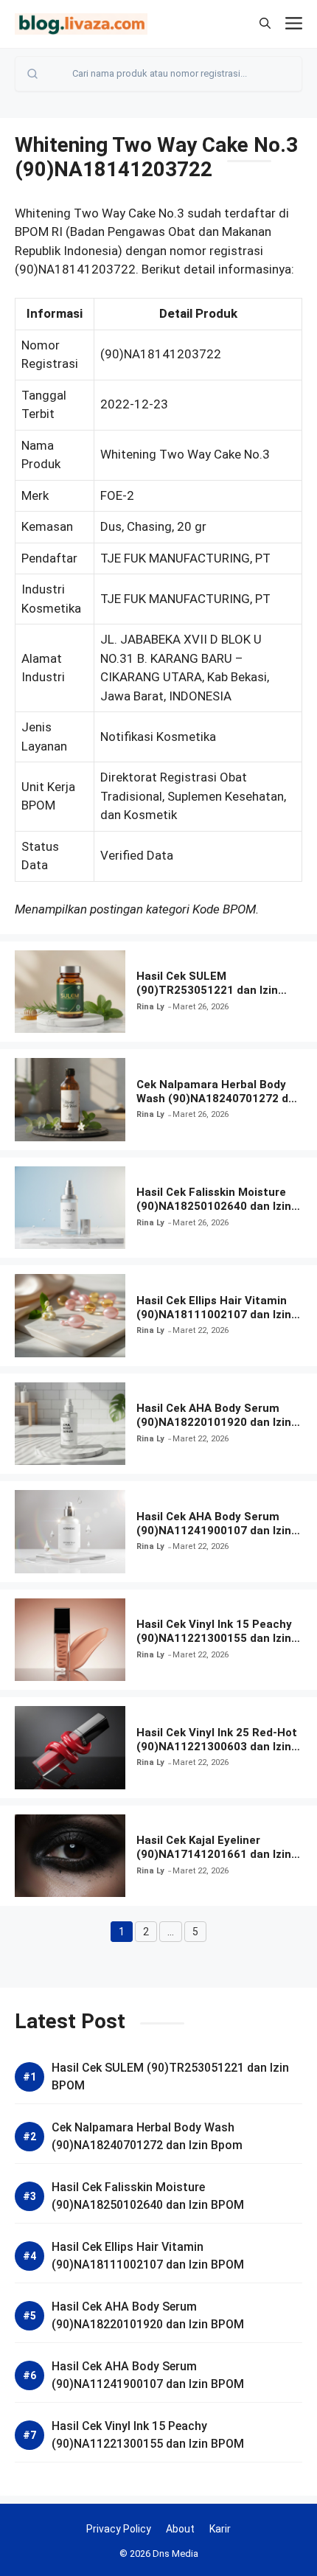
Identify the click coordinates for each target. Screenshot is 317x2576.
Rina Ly (150, 1007)
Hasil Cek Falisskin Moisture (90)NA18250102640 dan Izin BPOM (214, 1206)
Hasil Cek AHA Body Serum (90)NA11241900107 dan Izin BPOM (214, 1531)
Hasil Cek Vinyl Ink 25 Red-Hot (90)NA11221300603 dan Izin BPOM (217, 1747)
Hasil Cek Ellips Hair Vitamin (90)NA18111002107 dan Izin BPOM (214, 1315)
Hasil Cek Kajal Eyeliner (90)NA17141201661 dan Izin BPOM (214, 1854)
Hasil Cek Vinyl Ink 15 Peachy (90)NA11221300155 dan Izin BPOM (214, 1638)
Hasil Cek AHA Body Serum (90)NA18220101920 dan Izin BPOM (214, 1422)
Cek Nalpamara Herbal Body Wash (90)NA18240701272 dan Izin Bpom (219, 1099)
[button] (265, 24)
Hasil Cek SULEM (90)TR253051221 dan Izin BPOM (207, 990)
